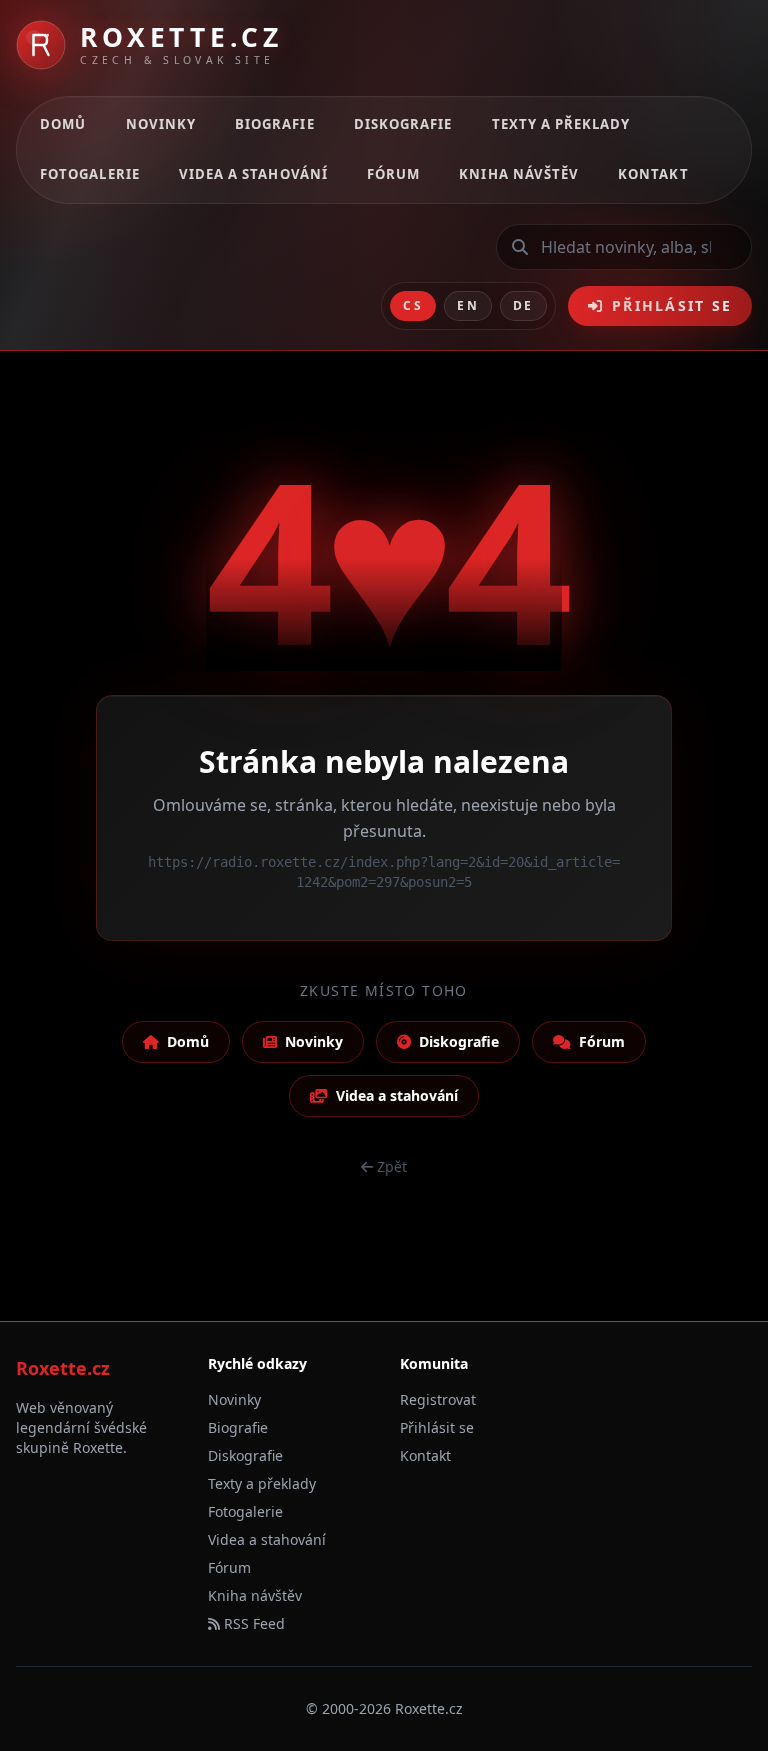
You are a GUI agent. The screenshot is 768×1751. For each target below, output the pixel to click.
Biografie (274, 124)
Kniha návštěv (519, 174)
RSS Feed (252, 1623)
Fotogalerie (90, 174)
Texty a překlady (561, 124)
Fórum (393, 174)
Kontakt (653, 174)
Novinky (161, 124)
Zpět (392, 1166)
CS (413, 305)
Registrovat (438, 1399)
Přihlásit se (672, 305)
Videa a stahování (253, 174)
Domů (63, 124)
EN (468, 305)
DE (523, 305)
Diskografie (403, 124)
